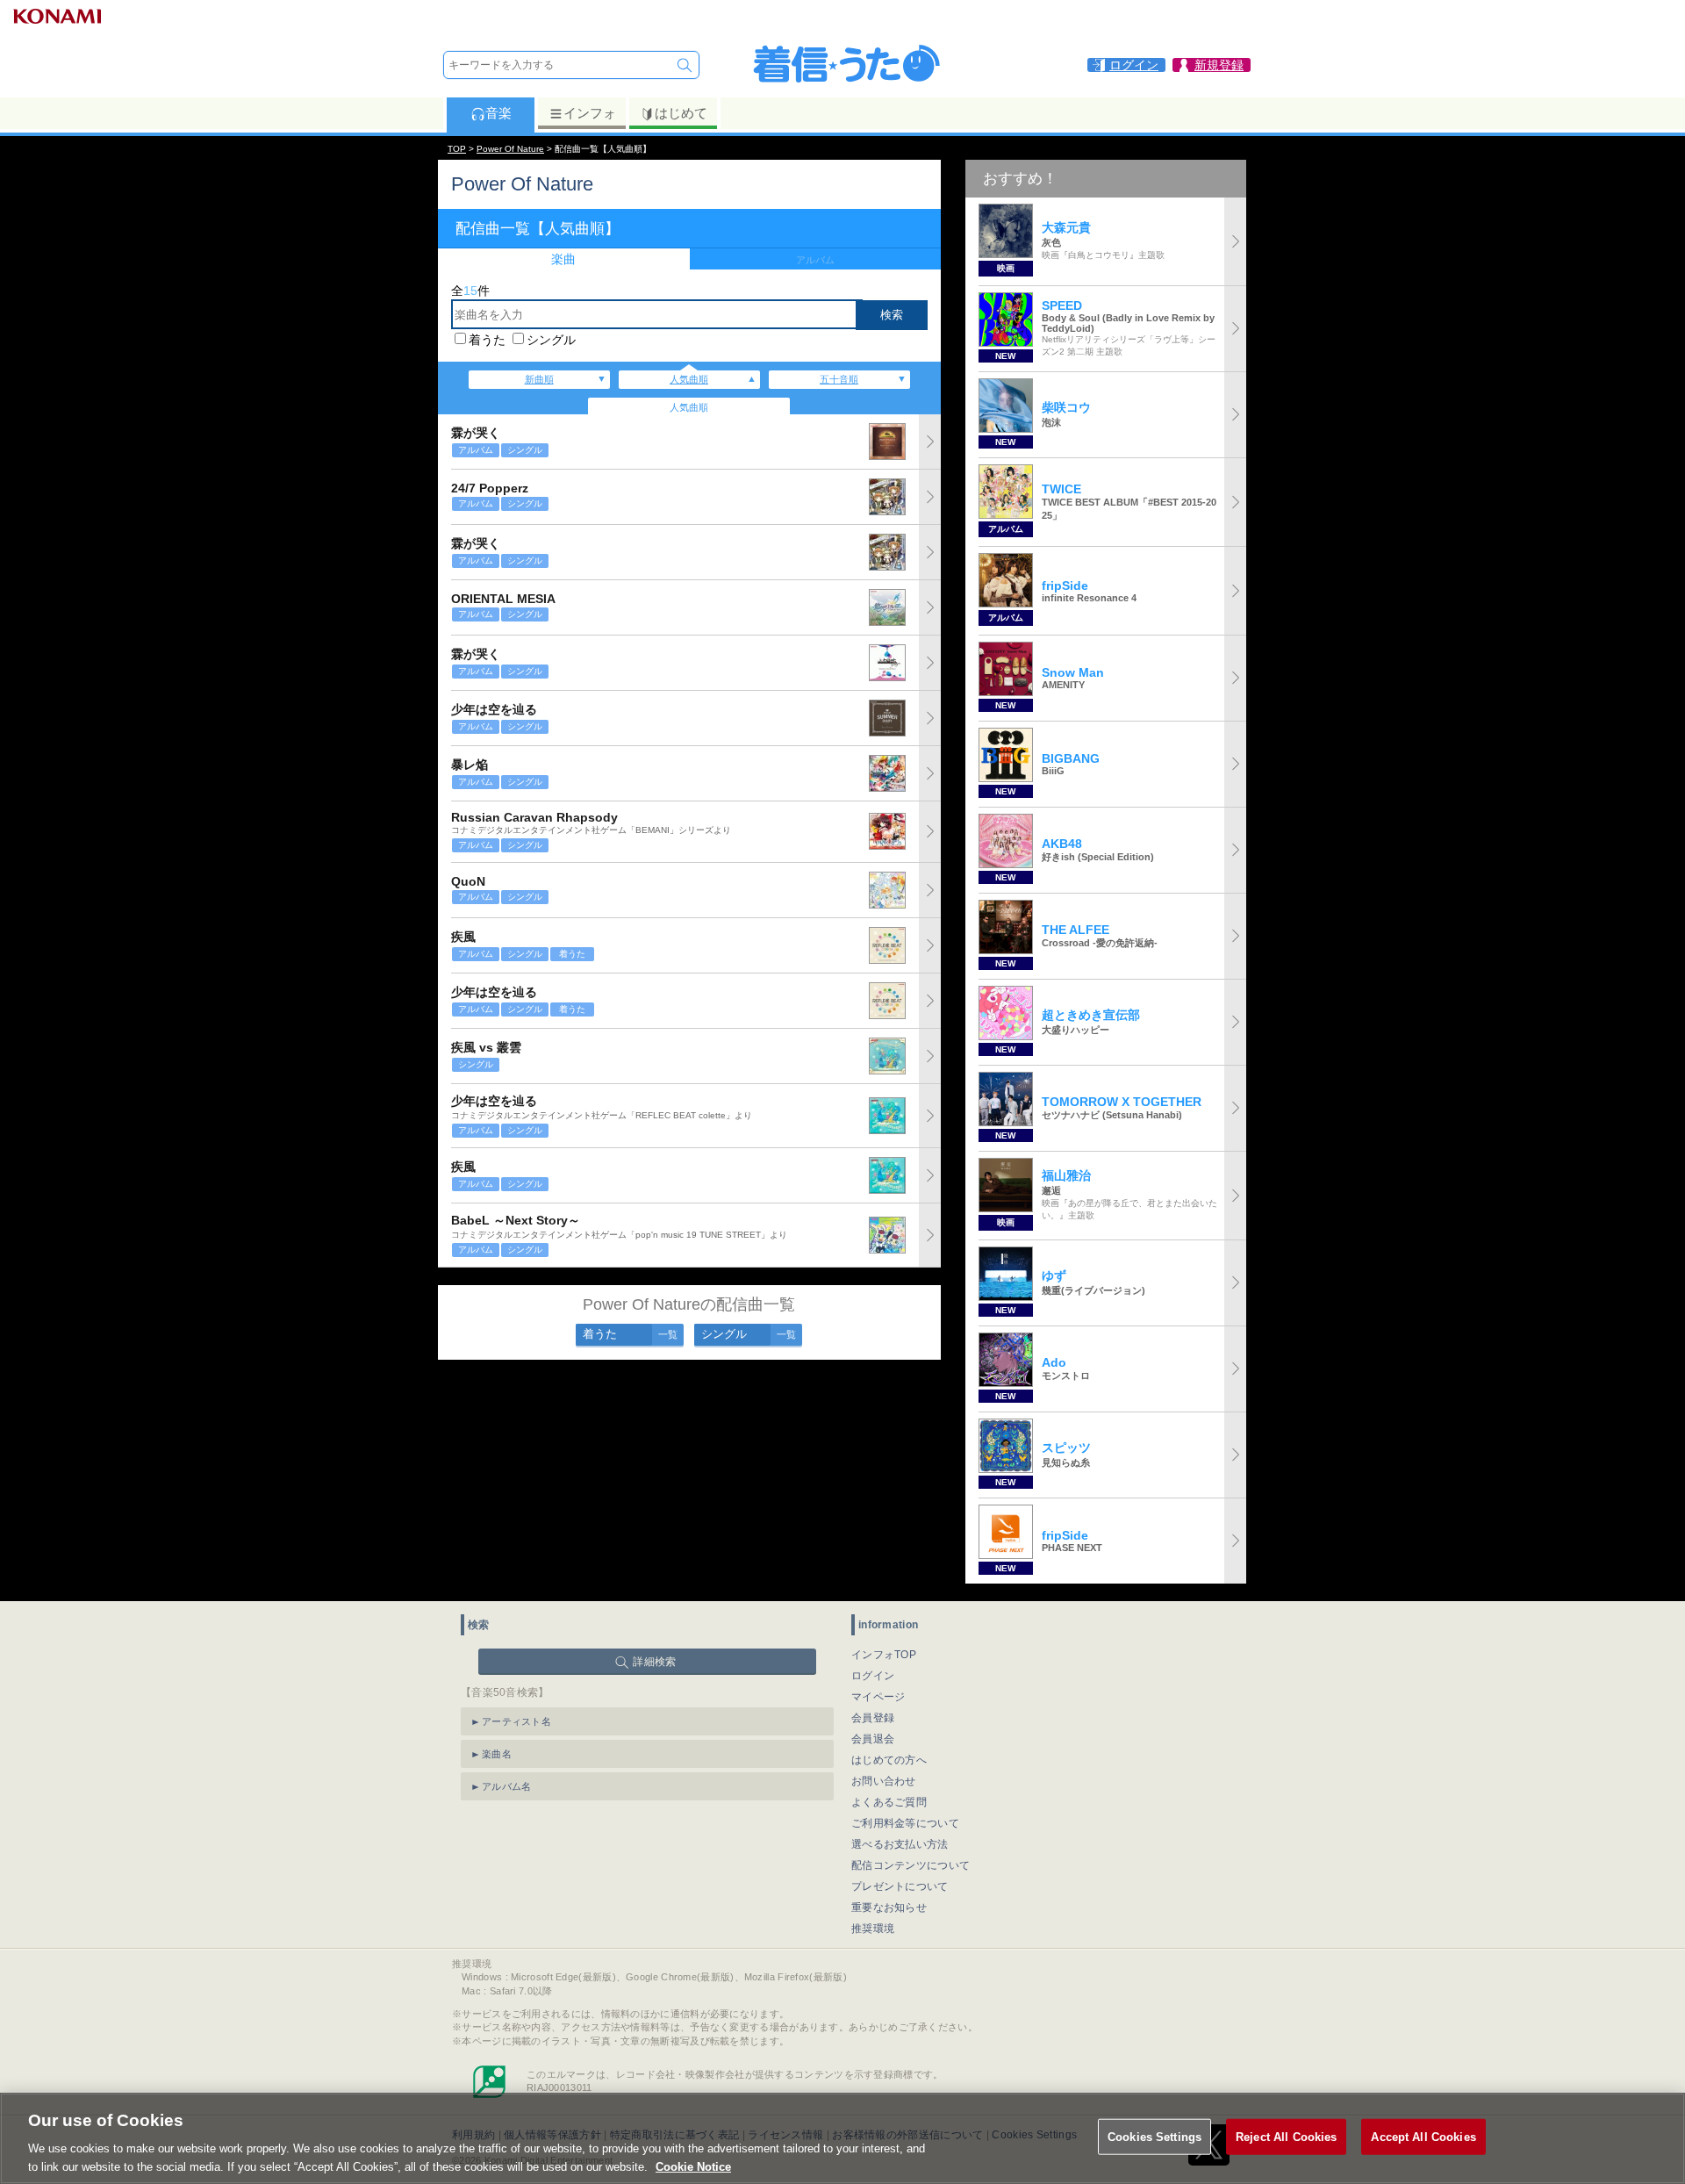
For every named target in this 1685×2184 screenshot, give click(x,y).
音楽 (498, 113)
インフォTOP (884, 1655)
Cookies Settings (1154, 2137)
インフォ (590, 113)
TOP (457, 149)
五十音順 (839, 379)
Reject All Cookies (1286, 2137)
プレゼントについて (900, 1886)
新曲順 (539, 379)
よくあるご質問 (889, 1802)
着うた (487, 340)
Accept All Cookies (1423, 2137)
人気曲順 (689, 379)
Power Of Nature (510, 149)
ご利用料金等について (905, 1823)
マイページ (878, 1697)
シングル (551, 340)
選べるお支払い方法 (900, 1844)
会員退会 (873, 1739)
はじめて (681, 113)
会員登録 (873, 1718)
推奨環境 (873, 1929)
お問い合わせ (884, 1781)
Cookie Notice (693, 2166)
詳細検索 (654, 1662)
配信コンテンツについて (911, 1865)
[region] (842, 2138)
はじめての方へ (889, 1760)
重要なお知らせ (889, 1907)
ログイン (873, 1676)
